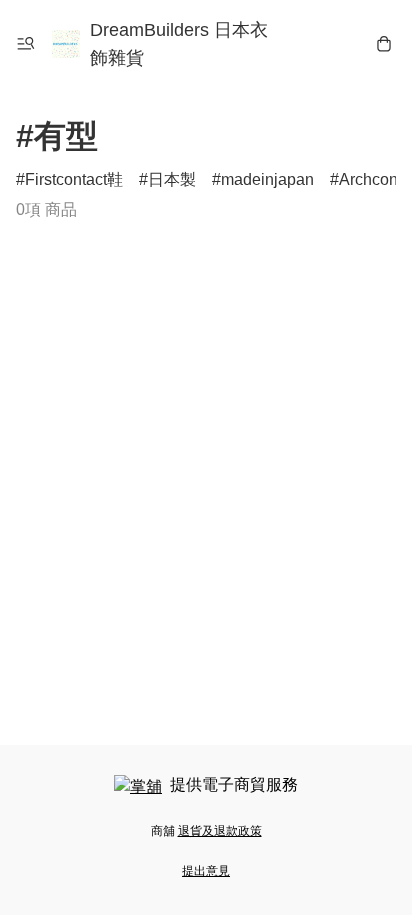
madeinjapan (267, 179)
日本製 (172, 179)
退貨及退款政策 (220, 831)
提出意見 (206, 871)
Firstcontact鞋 (74, 179)
